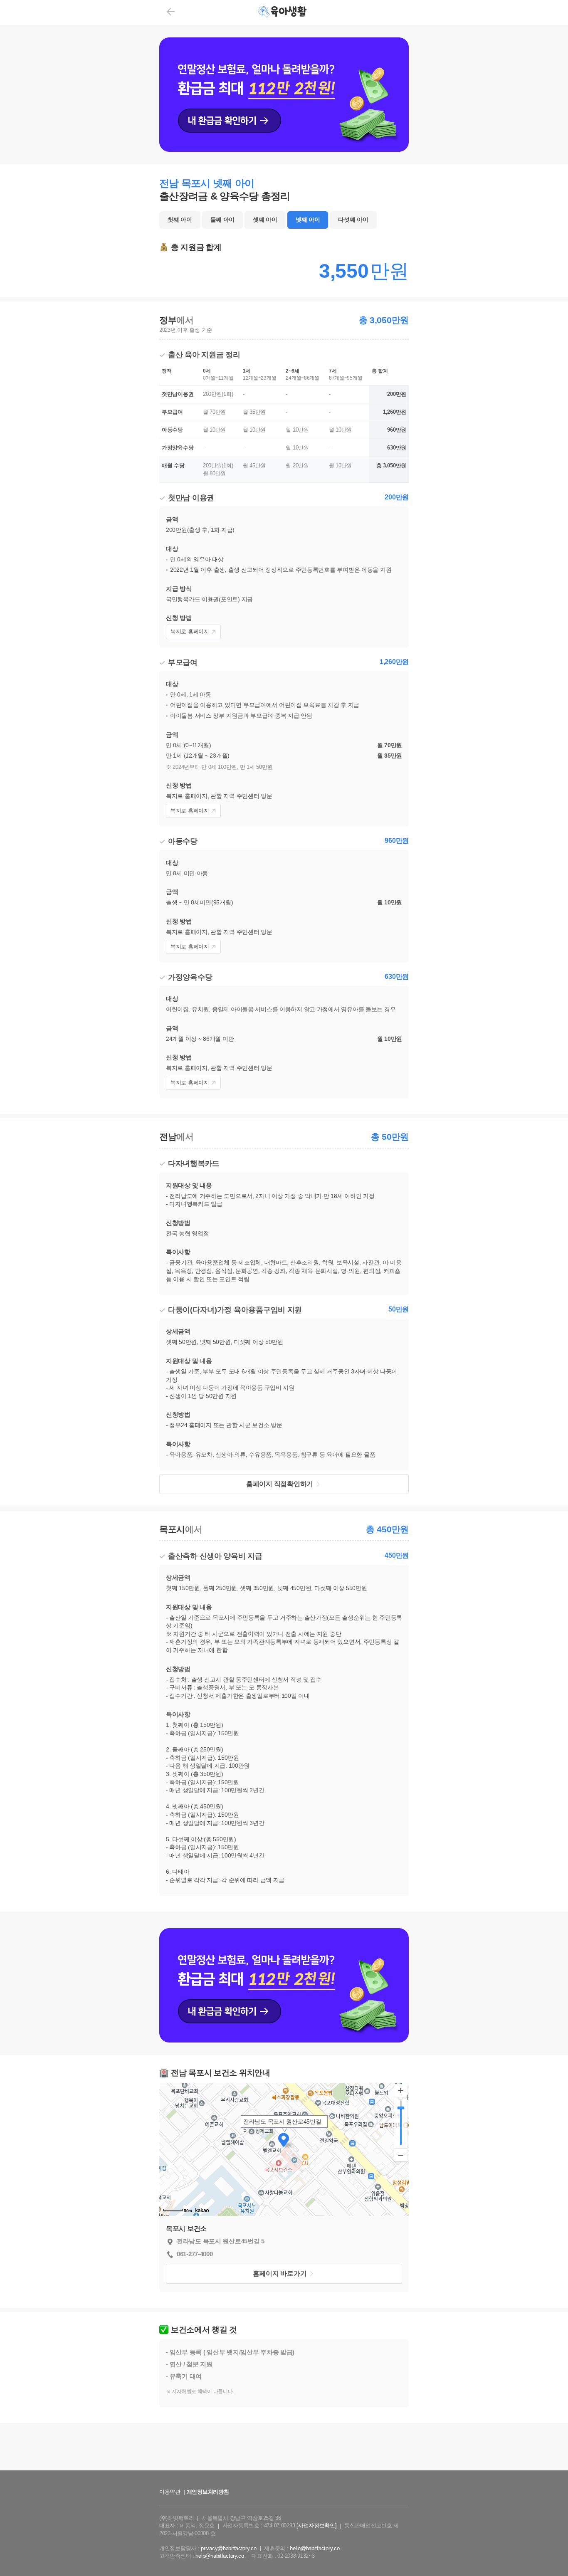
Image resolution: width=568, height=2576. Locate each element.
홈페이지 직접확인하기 (280, 1484)
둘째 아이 (223, 220)
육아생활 (283, 12)
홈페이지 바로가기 (280, 2273)
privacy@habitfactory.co (229, 2548)
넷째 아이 (308, 220)
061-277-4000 (195, 2254)
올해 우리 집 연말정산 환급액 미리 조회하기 (284, 2478)
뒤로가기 (171, 12)
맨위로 (549, 2553)
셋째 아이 (265, 220)
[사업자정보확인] (316, 2525)
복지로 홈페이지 (190, 631)
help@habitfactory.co (220, 2556)
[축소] (401, 2155)
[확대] (401, 2091)
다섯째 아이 (353, 220)
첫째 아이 (180, 220)
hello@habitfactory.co (315, 2548)
